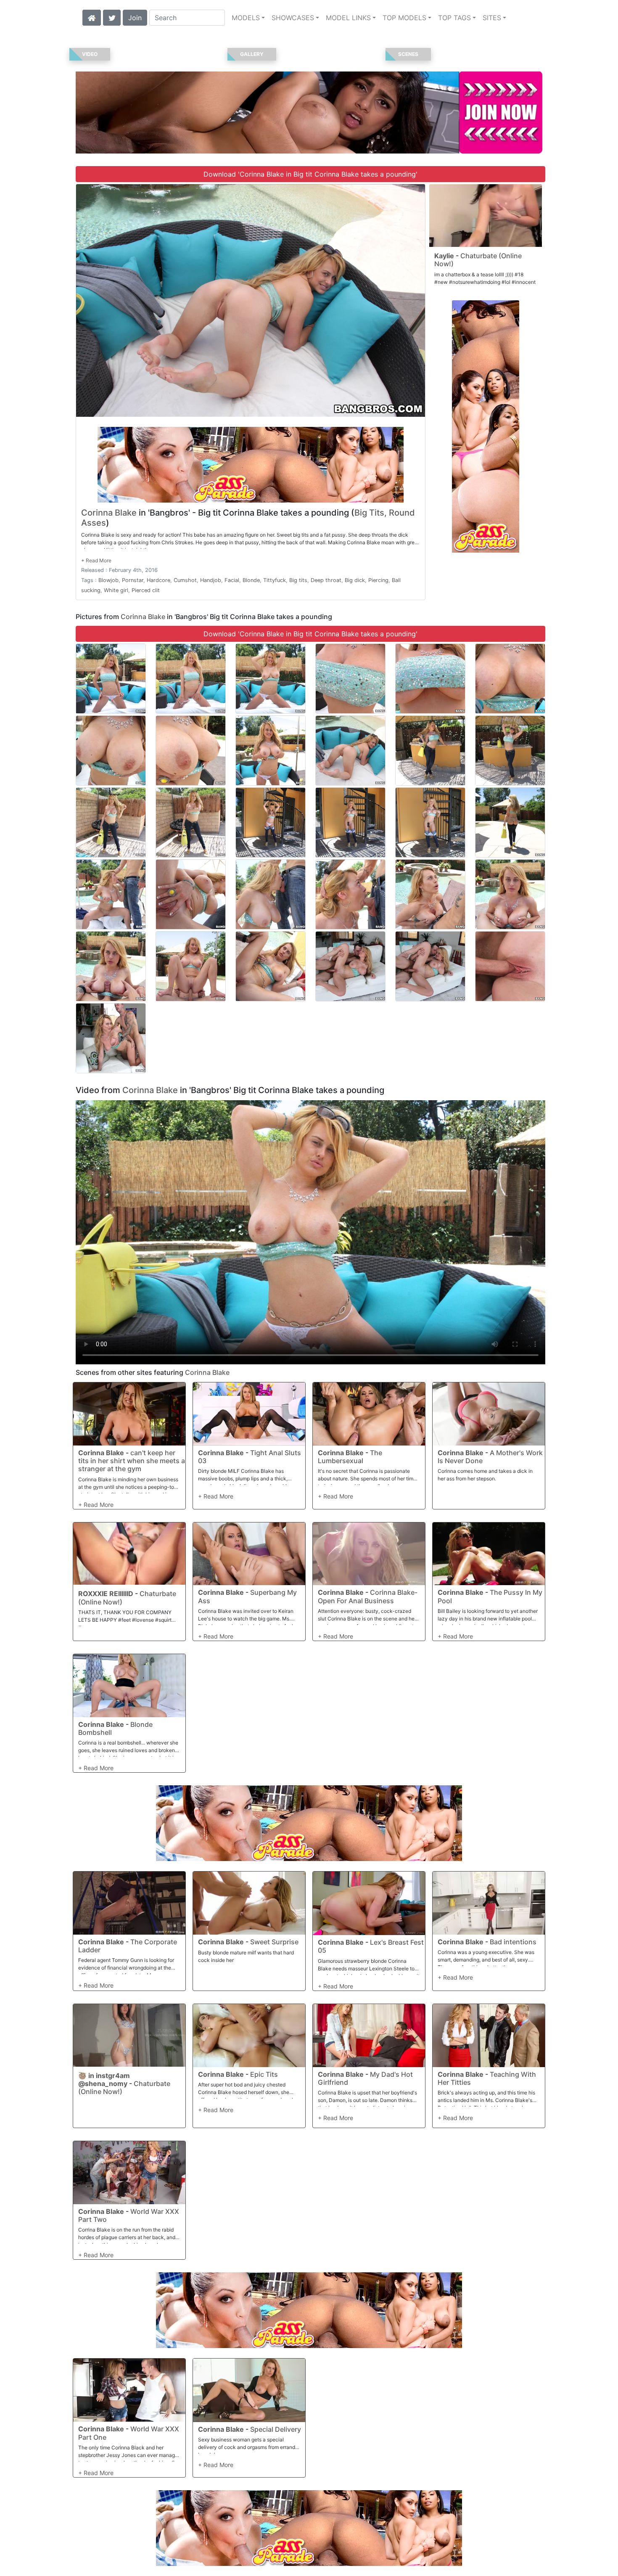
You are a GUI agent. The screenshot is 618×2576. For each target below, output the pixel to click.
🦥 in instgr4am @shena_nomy (104, 2080)
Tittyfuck (275, 580)
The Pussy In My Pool (490, 1596)
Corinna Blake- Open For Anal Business (368, 1596)
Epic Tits (264, 2074)
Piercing (378, 580)
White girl (116, 590)
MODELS (246, 18)
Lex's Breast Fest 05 (371, 1946)
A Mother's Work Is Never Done (490, 1457)
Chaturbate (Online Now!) (478, 260)
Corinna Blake (109, 513)
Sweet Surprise (274, 1942)
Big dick (355, 580)
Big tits (298, 580)
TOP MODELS (404, 18)
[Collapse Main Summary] (96, 560)
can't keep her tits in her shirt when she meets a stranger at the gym (132, 1461)
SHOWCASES (293, 18)
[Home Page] (92, 17)
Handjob (211, 580)
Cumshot (185, 580)
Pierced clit (146, 590)
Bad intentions (513, 1942)
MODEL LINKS (348, 18)
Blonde (251, 580)
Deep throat (326, 580)
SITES (492, 18)
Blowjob (108, 580)
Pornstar (133, 580)
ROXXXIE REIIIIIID (106, 1594)
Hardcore (158, 580)
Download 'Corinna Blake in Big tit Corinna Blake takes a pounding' (310, 174)
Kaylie (444, 256)
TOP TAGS (454, 18)
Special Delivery (276, 2429)
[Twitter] (112, 17)
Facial (232, 580)
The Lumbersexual (350, 1457)
